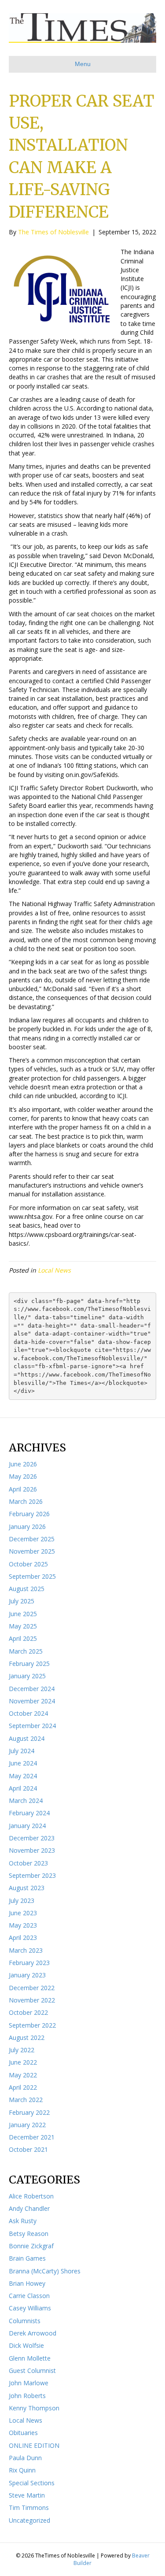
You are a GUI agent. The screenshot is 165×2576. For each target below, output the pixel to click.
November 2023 (32, 1850)
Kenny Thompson (34, 2408)
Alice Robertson (31, 2196)
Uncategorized (29, 2520)
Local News (54, 1270)
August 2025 (27, 1589)
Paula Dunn (25, 2458)
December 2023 (32, 1838)
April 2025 (23, 1638)
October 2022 (28, 2012)
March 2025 (26, 1651)
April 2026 (23, 1489)
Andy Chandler (29, 2208)
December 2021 (32, 2137)
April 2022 (23, 2087)
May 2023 (23, 1925)
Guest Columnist (32, 2371)
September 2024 (32, 1726)
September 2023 (32, 1875)
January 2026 (27, 1527)
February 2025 (29, 1664)
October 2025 (28, 1564)
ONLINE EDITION (34, 2445)
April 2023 (23, 1938)
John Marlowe (29, 2383)
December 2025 (32, 1539)
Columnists (25, 2321)
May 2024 (23, 1776)
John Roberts (27, 2396)
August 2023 (27, 1888)
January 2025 (27, 1676)
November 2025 (32, 1551)
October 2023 (28, 1863)
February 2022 (29, 2112)
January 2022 (27, 2125)
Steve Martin (27, 2495)
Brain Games (27, 2258)
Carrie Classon (29, 2296)
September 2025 (32, 1576)
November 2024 (32, 1701)
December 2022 (32, 1988)
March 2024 (26, 1801)
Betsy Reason (29, 2234)
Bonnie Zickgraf (31, 2246)
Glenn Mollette (30, 2358)
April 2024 (23, 1788)
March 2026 (26, 1501)
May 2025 (23, 1626)
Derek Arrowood (33, 2333)
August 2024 (27, 1738)
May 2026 (23, 1476)
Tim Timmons (29, 2508)
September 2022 (32, 2025)
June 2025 (23, 1614)
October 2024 (28, 1713)
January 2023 (27, 1975)
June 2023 (23, 1913)
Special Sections (32, 2483)
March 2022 (26, 2100)
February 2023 (29, 1963)
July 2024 (22, 1751)
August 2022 (27, 2037)
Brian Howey (27, 2283)
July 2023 (22, 1901)
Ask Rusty (23, 2221)
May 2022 (23, 2075)
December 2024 (32, 1689)
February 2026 (29, 1514)
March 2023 (26, 1950)
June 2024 (23, 1763)
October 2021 (28, 2149)
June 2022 (23, 2062)
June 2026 (23, 1464)
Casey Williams (30, 2308)
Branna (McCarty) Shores (45, 2271)
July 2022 (22, 2050)
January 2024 (27, 1826)
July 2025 (22, 1601)
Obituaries (23, 2433)
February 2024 (29, 1813)
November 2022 (32, 2000)
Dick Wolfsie (26, 2345)
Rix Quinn (22, 2470)
